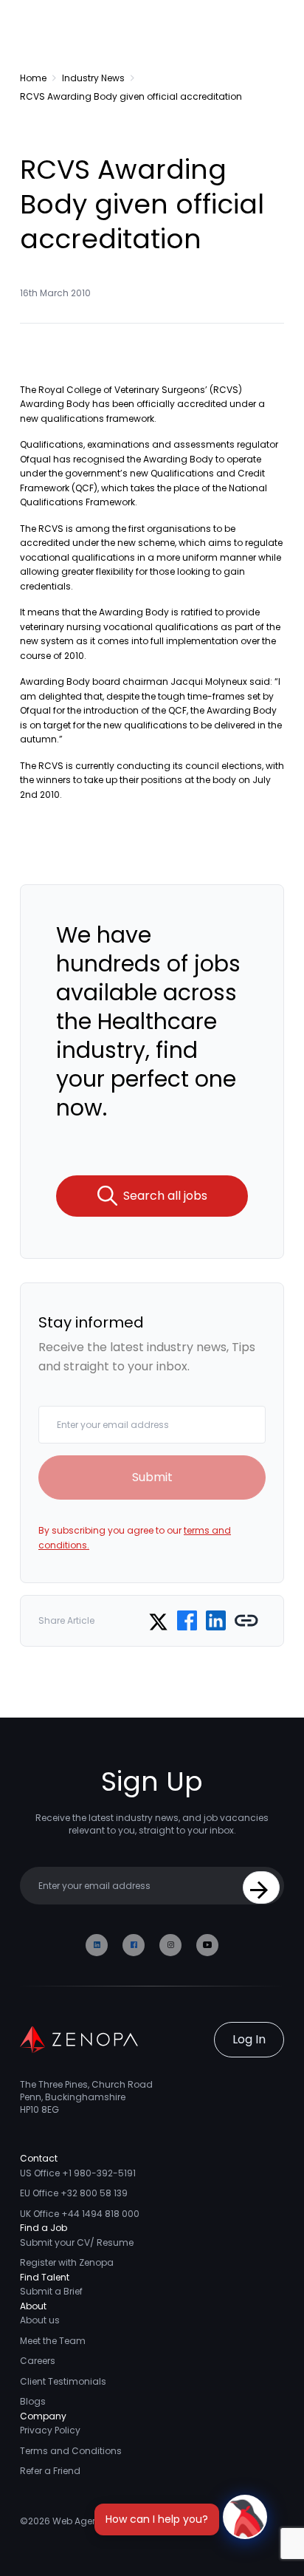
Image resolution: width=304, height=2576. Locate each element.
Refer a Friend (50, 2471)
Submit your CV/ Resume (77, 2242)
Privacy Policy (50, 2430)
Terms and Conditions (71, 2451)
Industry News (93, 78)
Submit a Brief (51, 2291)
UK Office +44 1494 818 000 (80, 2214)
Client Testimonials (63, 2381)
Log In (249, 2039)
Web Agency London (99, 2521)
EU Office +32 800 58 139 (74, 2193)
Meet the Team (53, 2341)
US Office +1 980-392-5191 (78, 2173)
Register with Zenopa (67, 2262)
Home (33, 78)
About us (40, 2320)
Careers (38, 2361)
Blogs (33, 2401)
